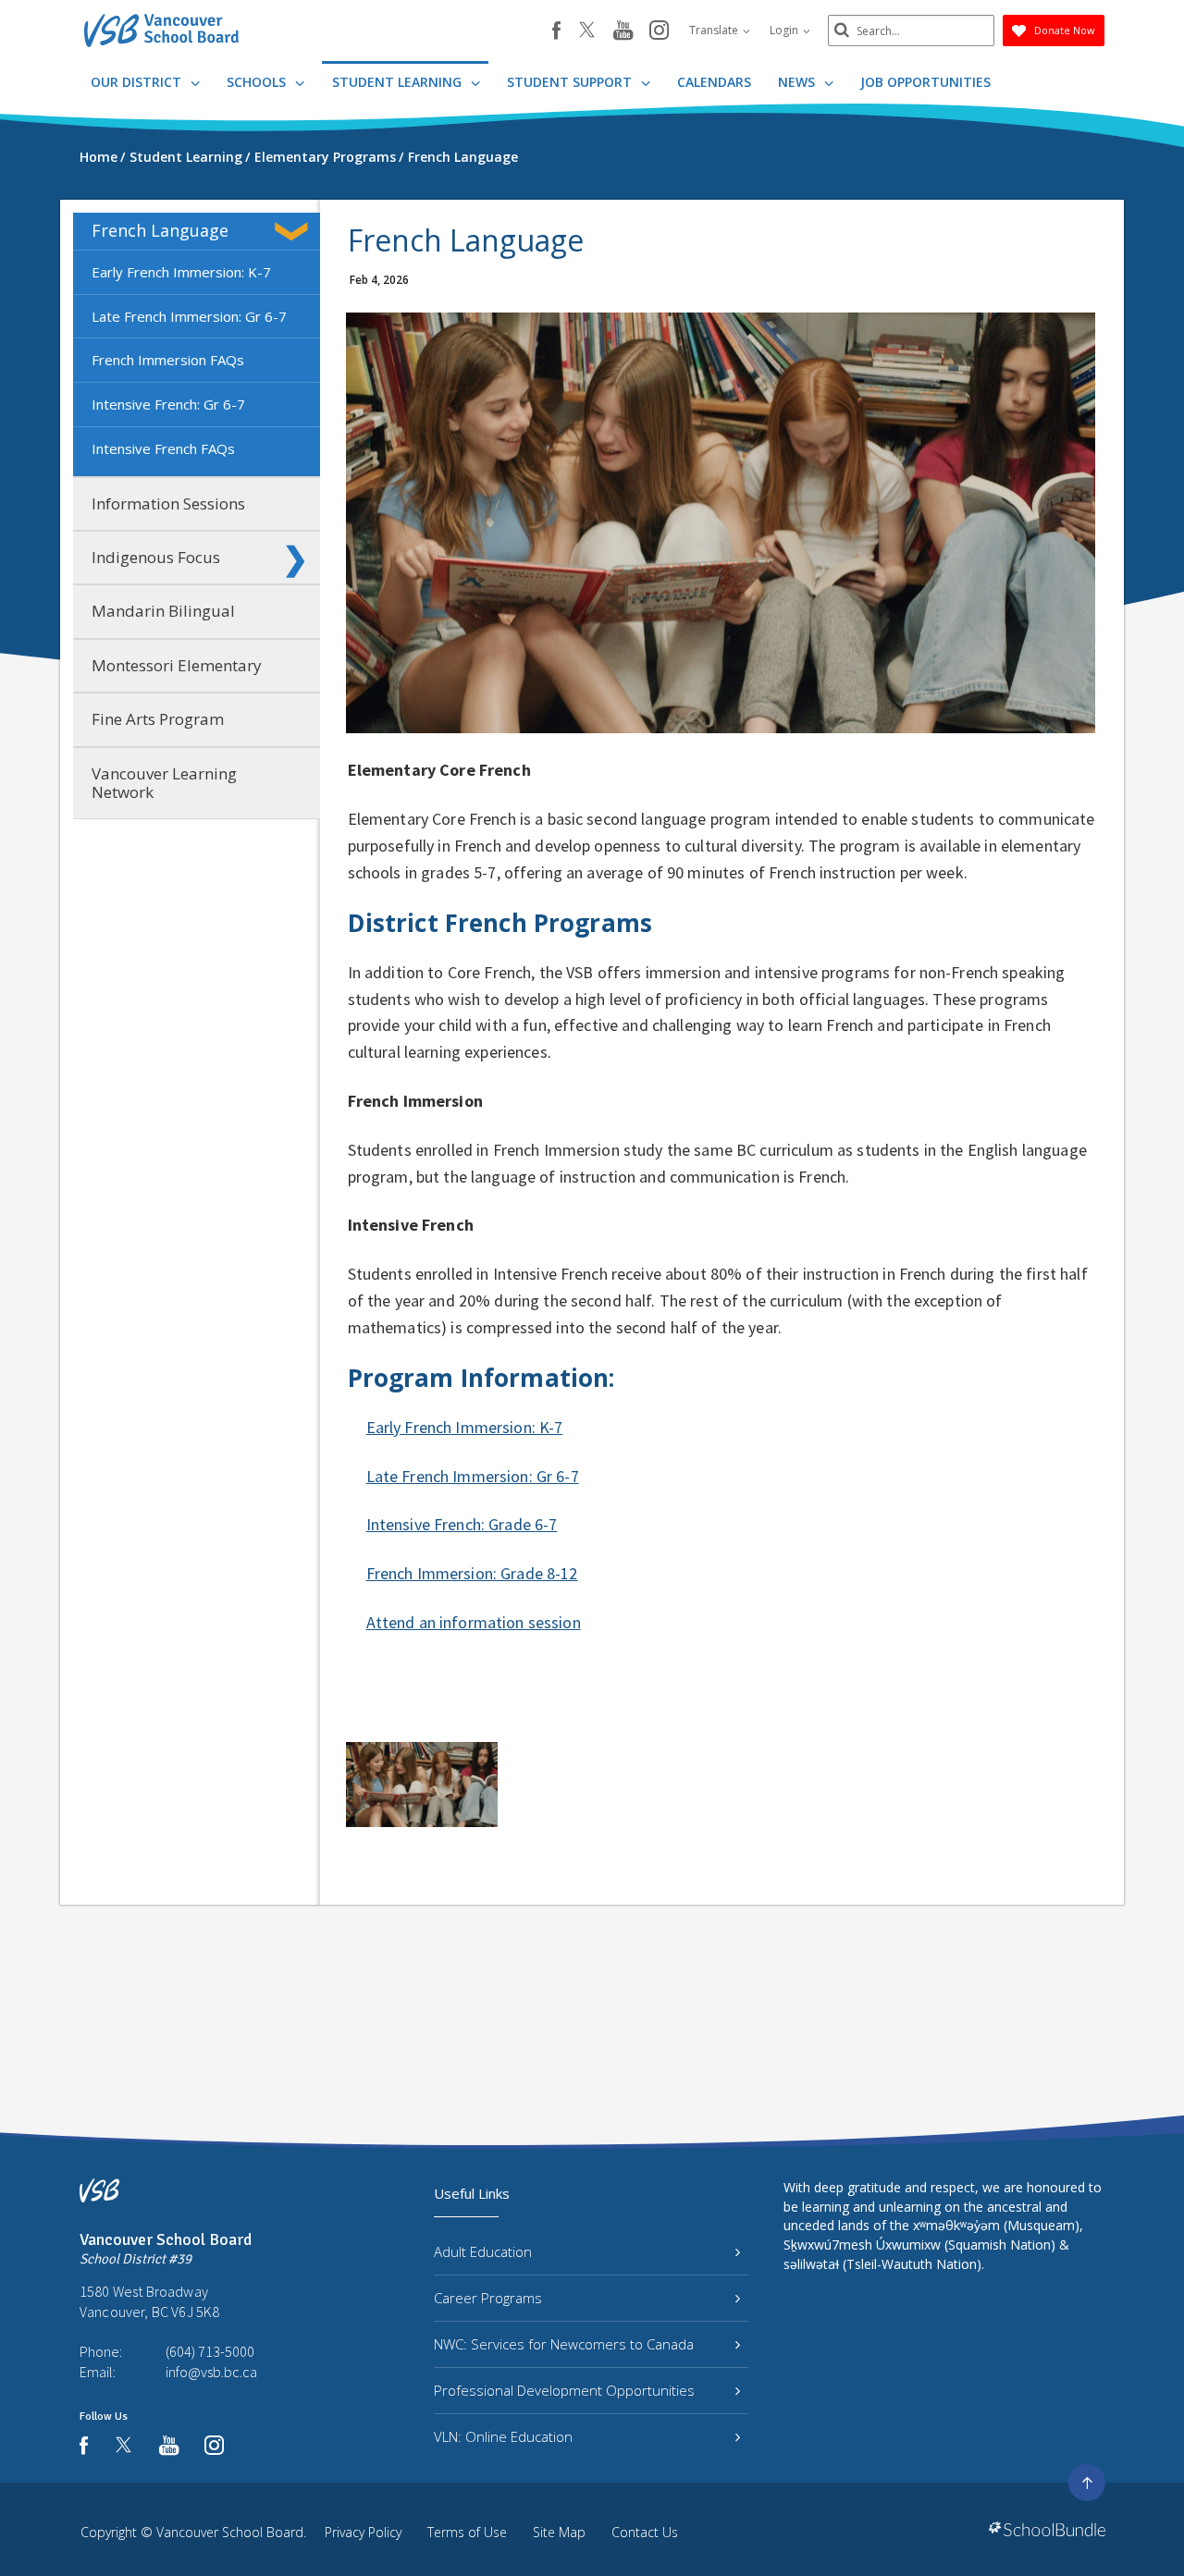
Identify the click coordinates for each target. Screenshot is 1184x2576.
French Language (160, 230)
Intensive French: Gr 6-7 (168, 404)
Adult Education (483, 2251)
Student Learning (399, 82)
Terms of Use (467, 2532)
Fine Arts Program (158, 719)
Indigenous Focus (156, 557)
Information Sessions (168, 503)
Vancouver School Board (230, 2532)
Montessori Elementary (177, 665)
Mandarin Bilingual (163, 611)
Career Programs (488, 2298)
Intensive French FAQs (163, 448)
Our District (138, 82)
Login (785, 30)
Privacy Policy (363, 2532)
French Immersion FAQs (168, 360)
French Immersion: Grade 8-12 (472, 1573)
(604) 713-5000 (210, 2351)
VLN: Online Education (503, 2436)
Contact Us (645, 2532)
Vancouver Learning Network (164, 783)
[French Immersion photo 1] (422, 1785)
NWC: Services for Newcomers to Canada (564, 2344)
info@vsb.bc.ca (211, 2372)
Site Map (559, 2532)
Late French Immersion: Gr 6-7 (189, 316)
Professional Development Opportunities (564, 2390)
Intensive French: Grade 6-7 (462, 1524)
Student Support (571, 82)
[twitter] (587, 31)
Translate (715, 30)
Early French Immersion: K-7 (181, 272)
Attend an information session (474, 1622)
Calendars (714, 82)
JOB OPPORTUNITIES (925, 82)
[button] (295, 231)
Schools (258, 82)
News (798, 82)
